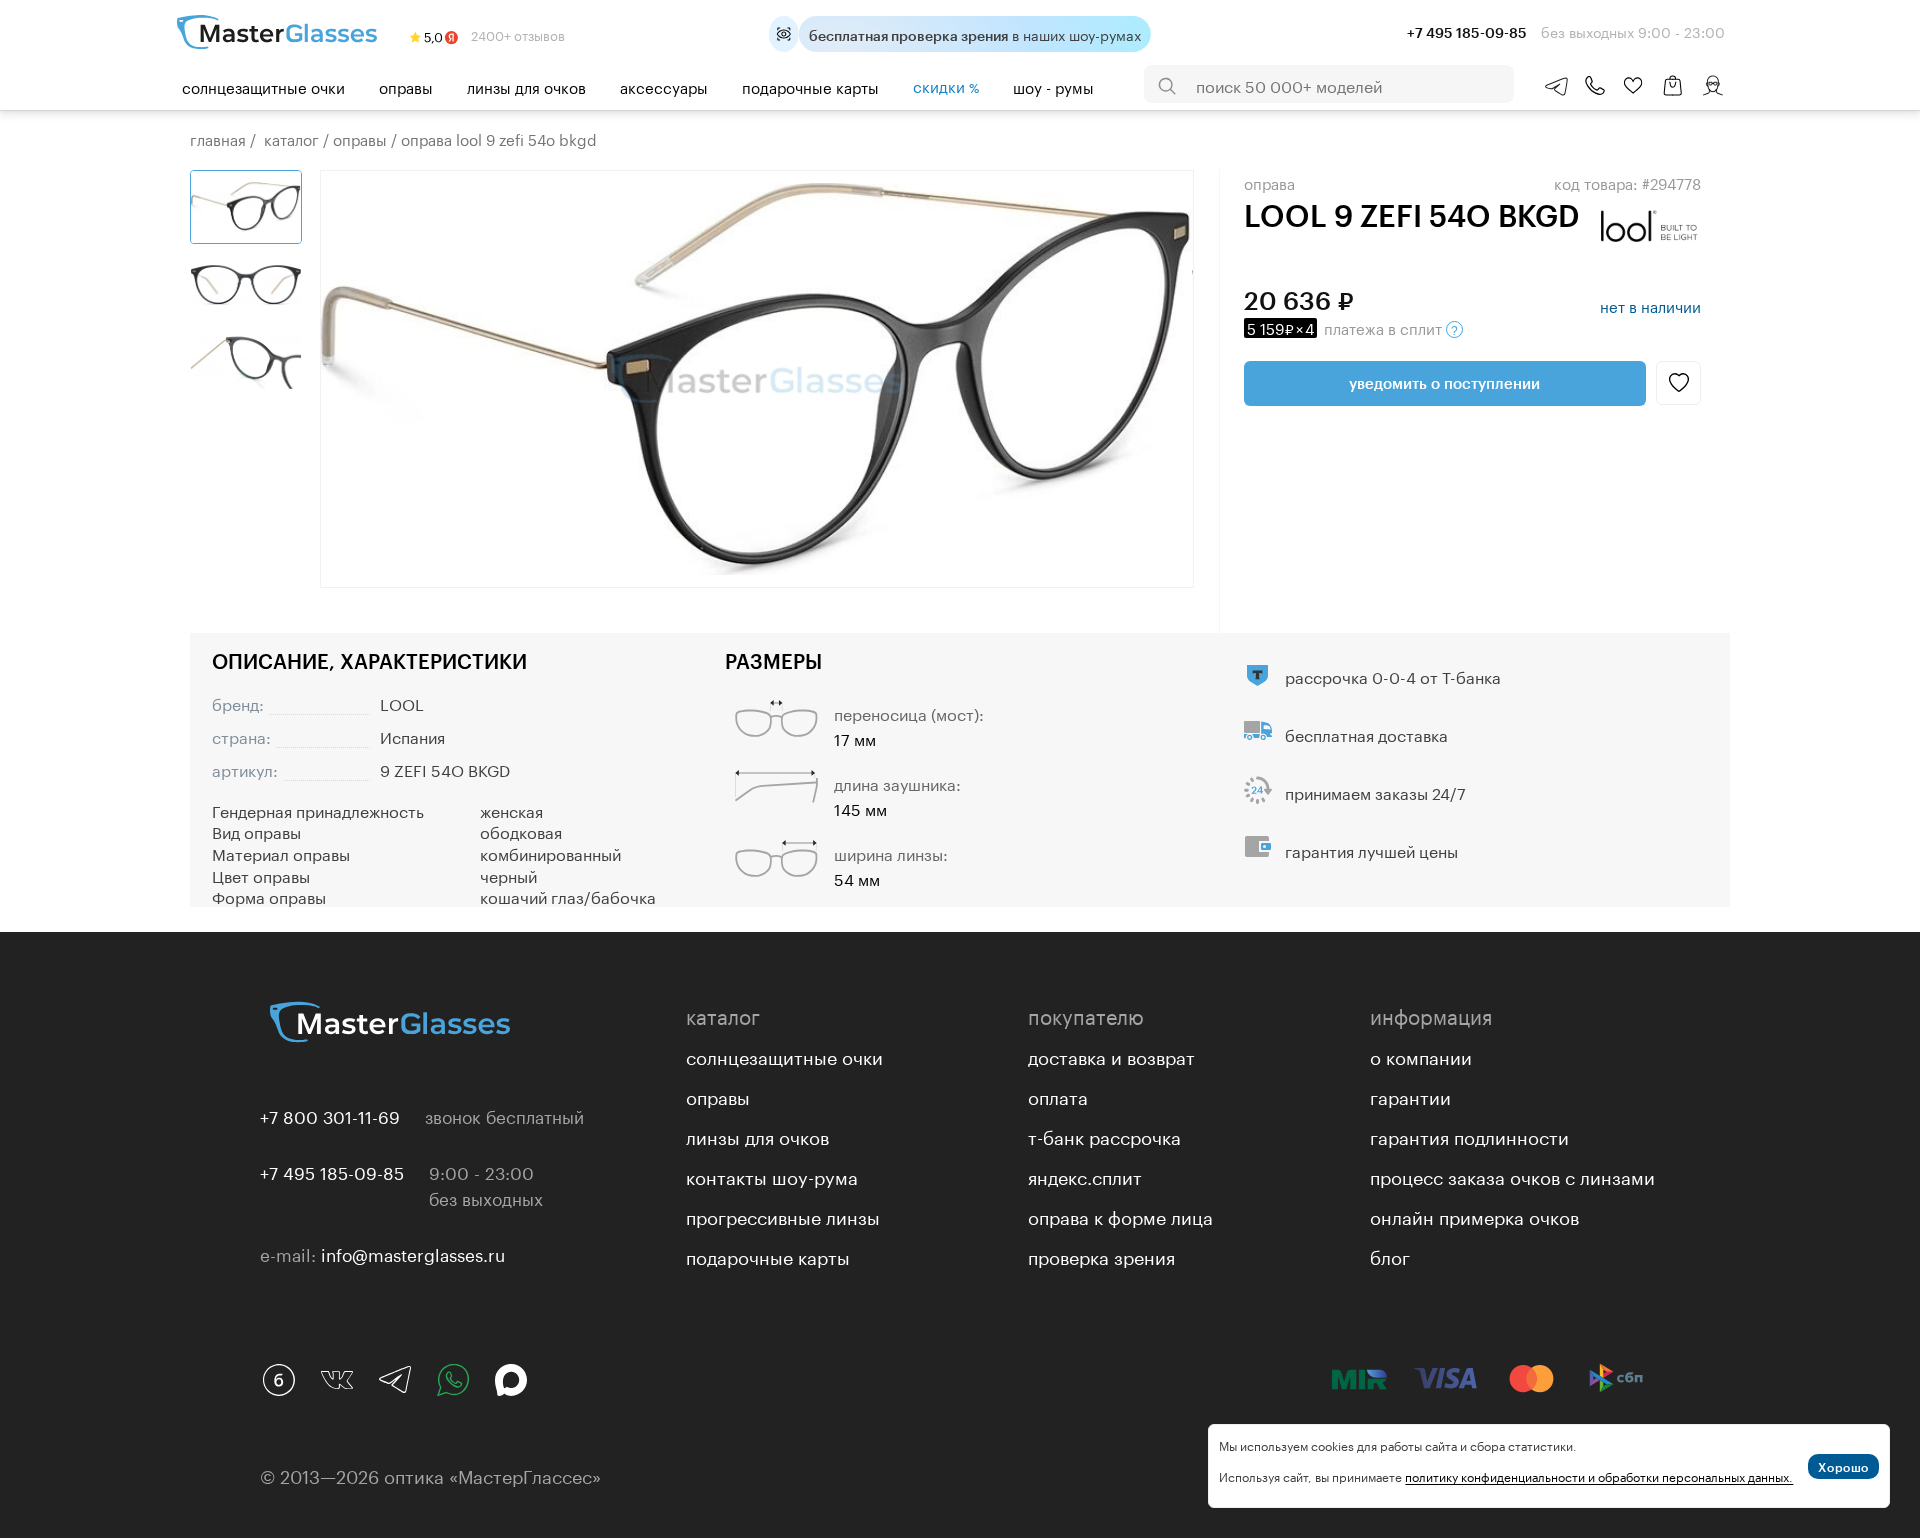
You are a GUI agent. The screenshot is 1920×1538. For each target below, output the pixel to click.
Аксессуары (664, 86)
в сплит (1346, 327)
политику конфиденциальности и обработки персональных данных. (1599, 1475)
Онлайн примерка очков (1474, 1215)
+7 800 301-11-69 (330, 1115)
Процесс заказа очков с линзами (1512, 1175)
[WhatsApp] (453, 1380)
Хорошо (1843, 1467)
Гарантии (1410, 1095)
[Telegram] (395, 1380)
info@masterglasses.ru (413, 1253)
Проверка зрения (1101, 1255)
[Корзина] (1673, 95)
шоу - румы (1053, 86)
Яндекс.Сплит (1085, 1175)
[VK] (337, 1380)
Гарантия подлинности (1469, 1135)
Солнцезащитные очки (263, 86)
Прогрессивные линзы (783, 1215)
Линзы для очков (526, 86)
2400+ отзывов (516, 34)
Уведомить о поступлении (1444, 383)
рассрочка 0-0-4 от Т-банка (1393, 675)
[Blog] (279, 1380)
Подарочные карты (810, 86)
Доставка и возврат (1111, 1055)
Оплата (1058, 1095)
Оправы (406, 86)
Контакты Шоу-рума (772, 1175)
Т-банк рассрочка (1104, 1135)
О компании (1421, 1055)
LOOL (402, 702)
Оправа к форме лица (1120, 1215)
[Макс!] (511, 1380)
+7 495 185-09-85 (332, 1171)
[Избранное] (1633, 86)
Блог (1390, 1255)
